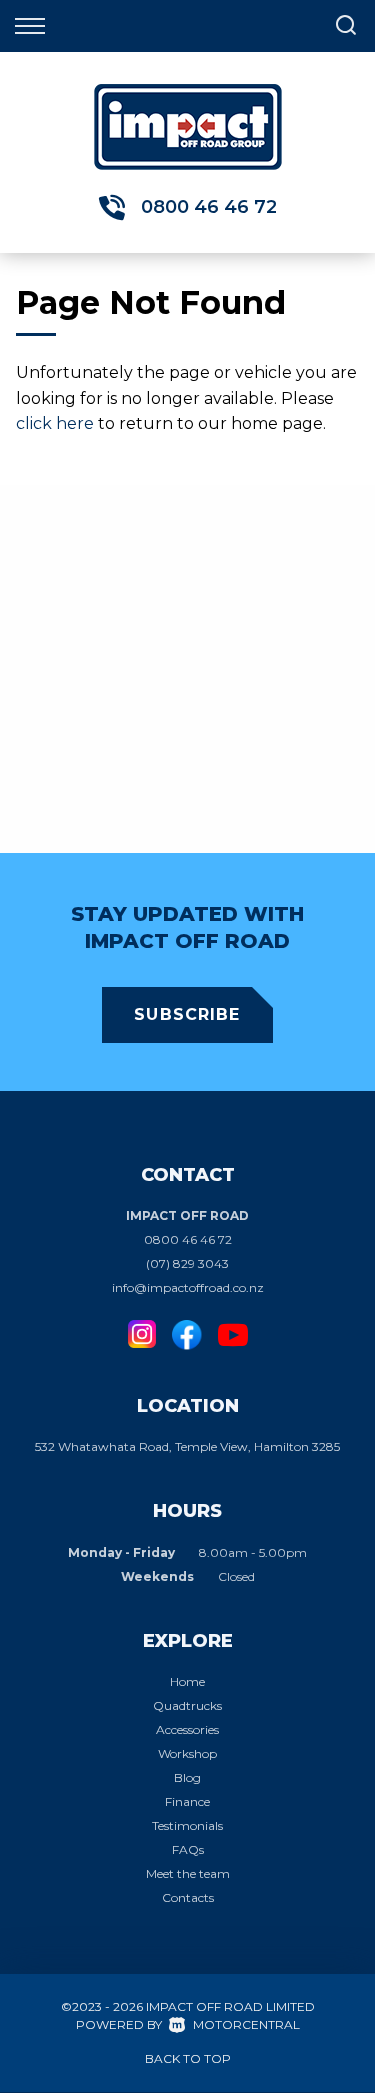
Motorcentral (246, 2024)
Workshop (187, 1753)
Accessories (187, 1729)
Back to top (188, 2058)
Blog (187, 1777)
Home (187, 1681)
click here (55, 423)
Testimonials (187, 1825)
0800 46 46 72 (209, 207)
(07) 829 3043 (187, 1263)
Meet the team (188, 1873)
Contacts (188, 1897)
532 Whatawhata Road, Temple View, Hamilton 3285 (187, 1446)
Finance (187, 1801)
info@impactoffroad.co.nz (188, 1287)
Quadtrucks (187, 1705)
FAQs (188, 1849)
